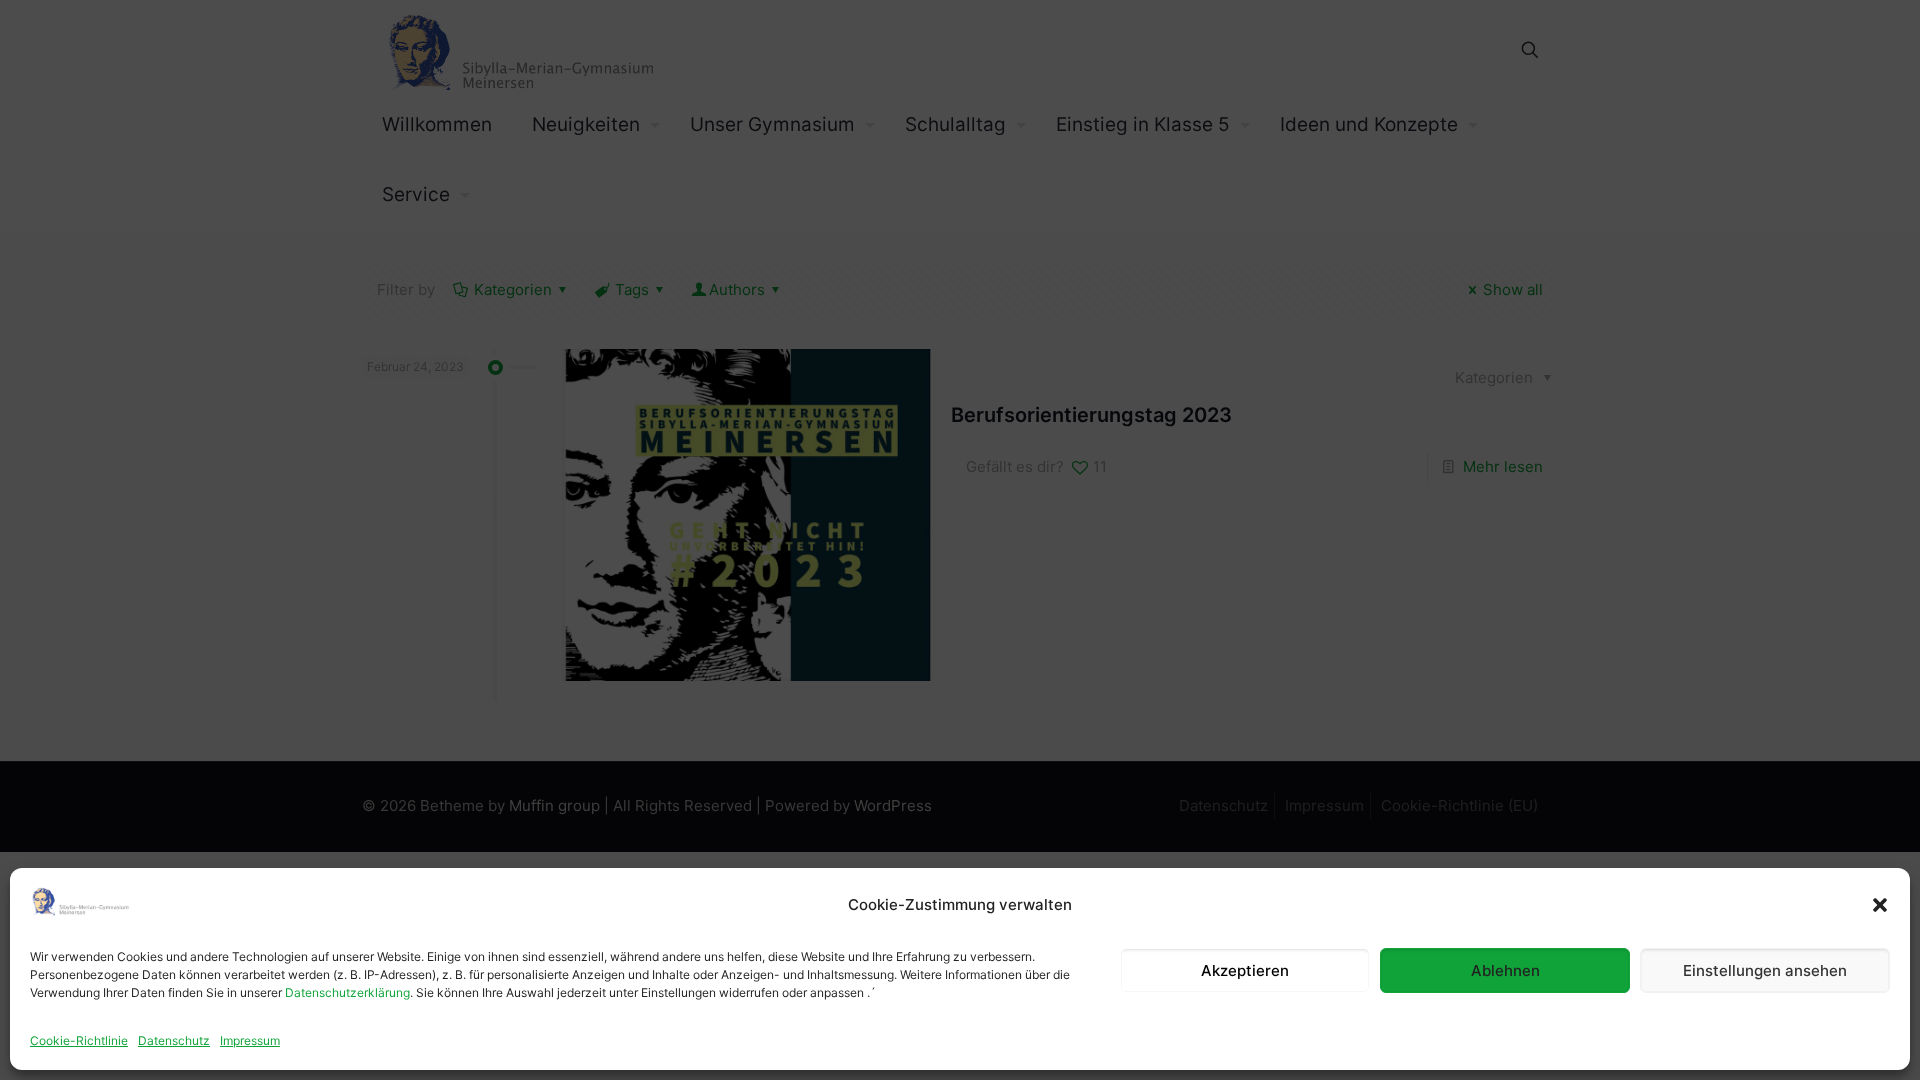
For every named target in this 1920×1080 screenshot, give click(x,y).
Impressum (250, 1040)
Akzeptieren (1245, 970)
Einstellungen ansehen (1765, 970)
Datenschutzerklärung (347, 992)
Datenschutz (174, 1040)
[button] (1880, 905)
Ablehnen (1505, 970)
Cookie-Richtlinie (79, 1040)
